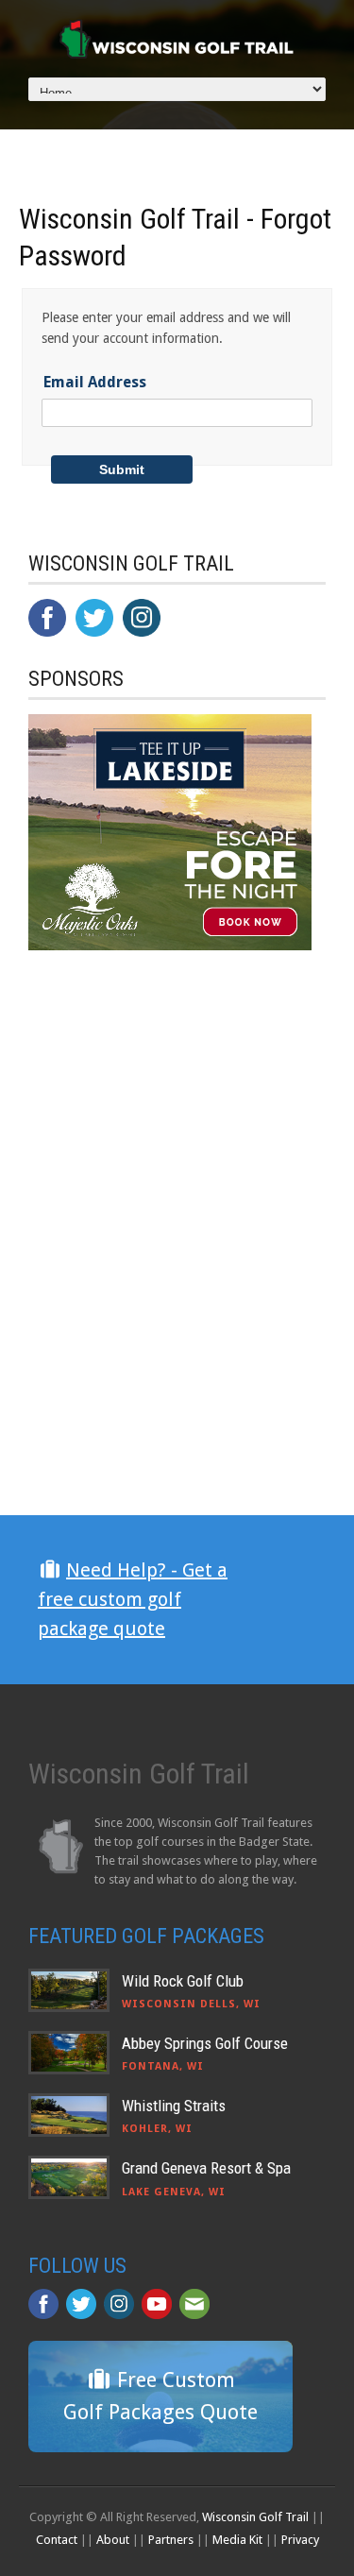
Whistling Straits (174, 2106)
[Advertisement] (170, 1348)
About (113, 2540)
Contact (57, 2540)
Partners (171, 2540)
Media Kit (237, 2540)
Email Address (95, 382)
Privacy (300, 2540)
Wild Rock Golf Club (183, 1981)
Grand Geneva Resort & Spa (206, 2168)
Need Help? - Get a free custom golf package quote (133, 1599)
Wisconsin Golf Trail (255, 2517)
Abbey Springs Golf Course (205, 2043)
